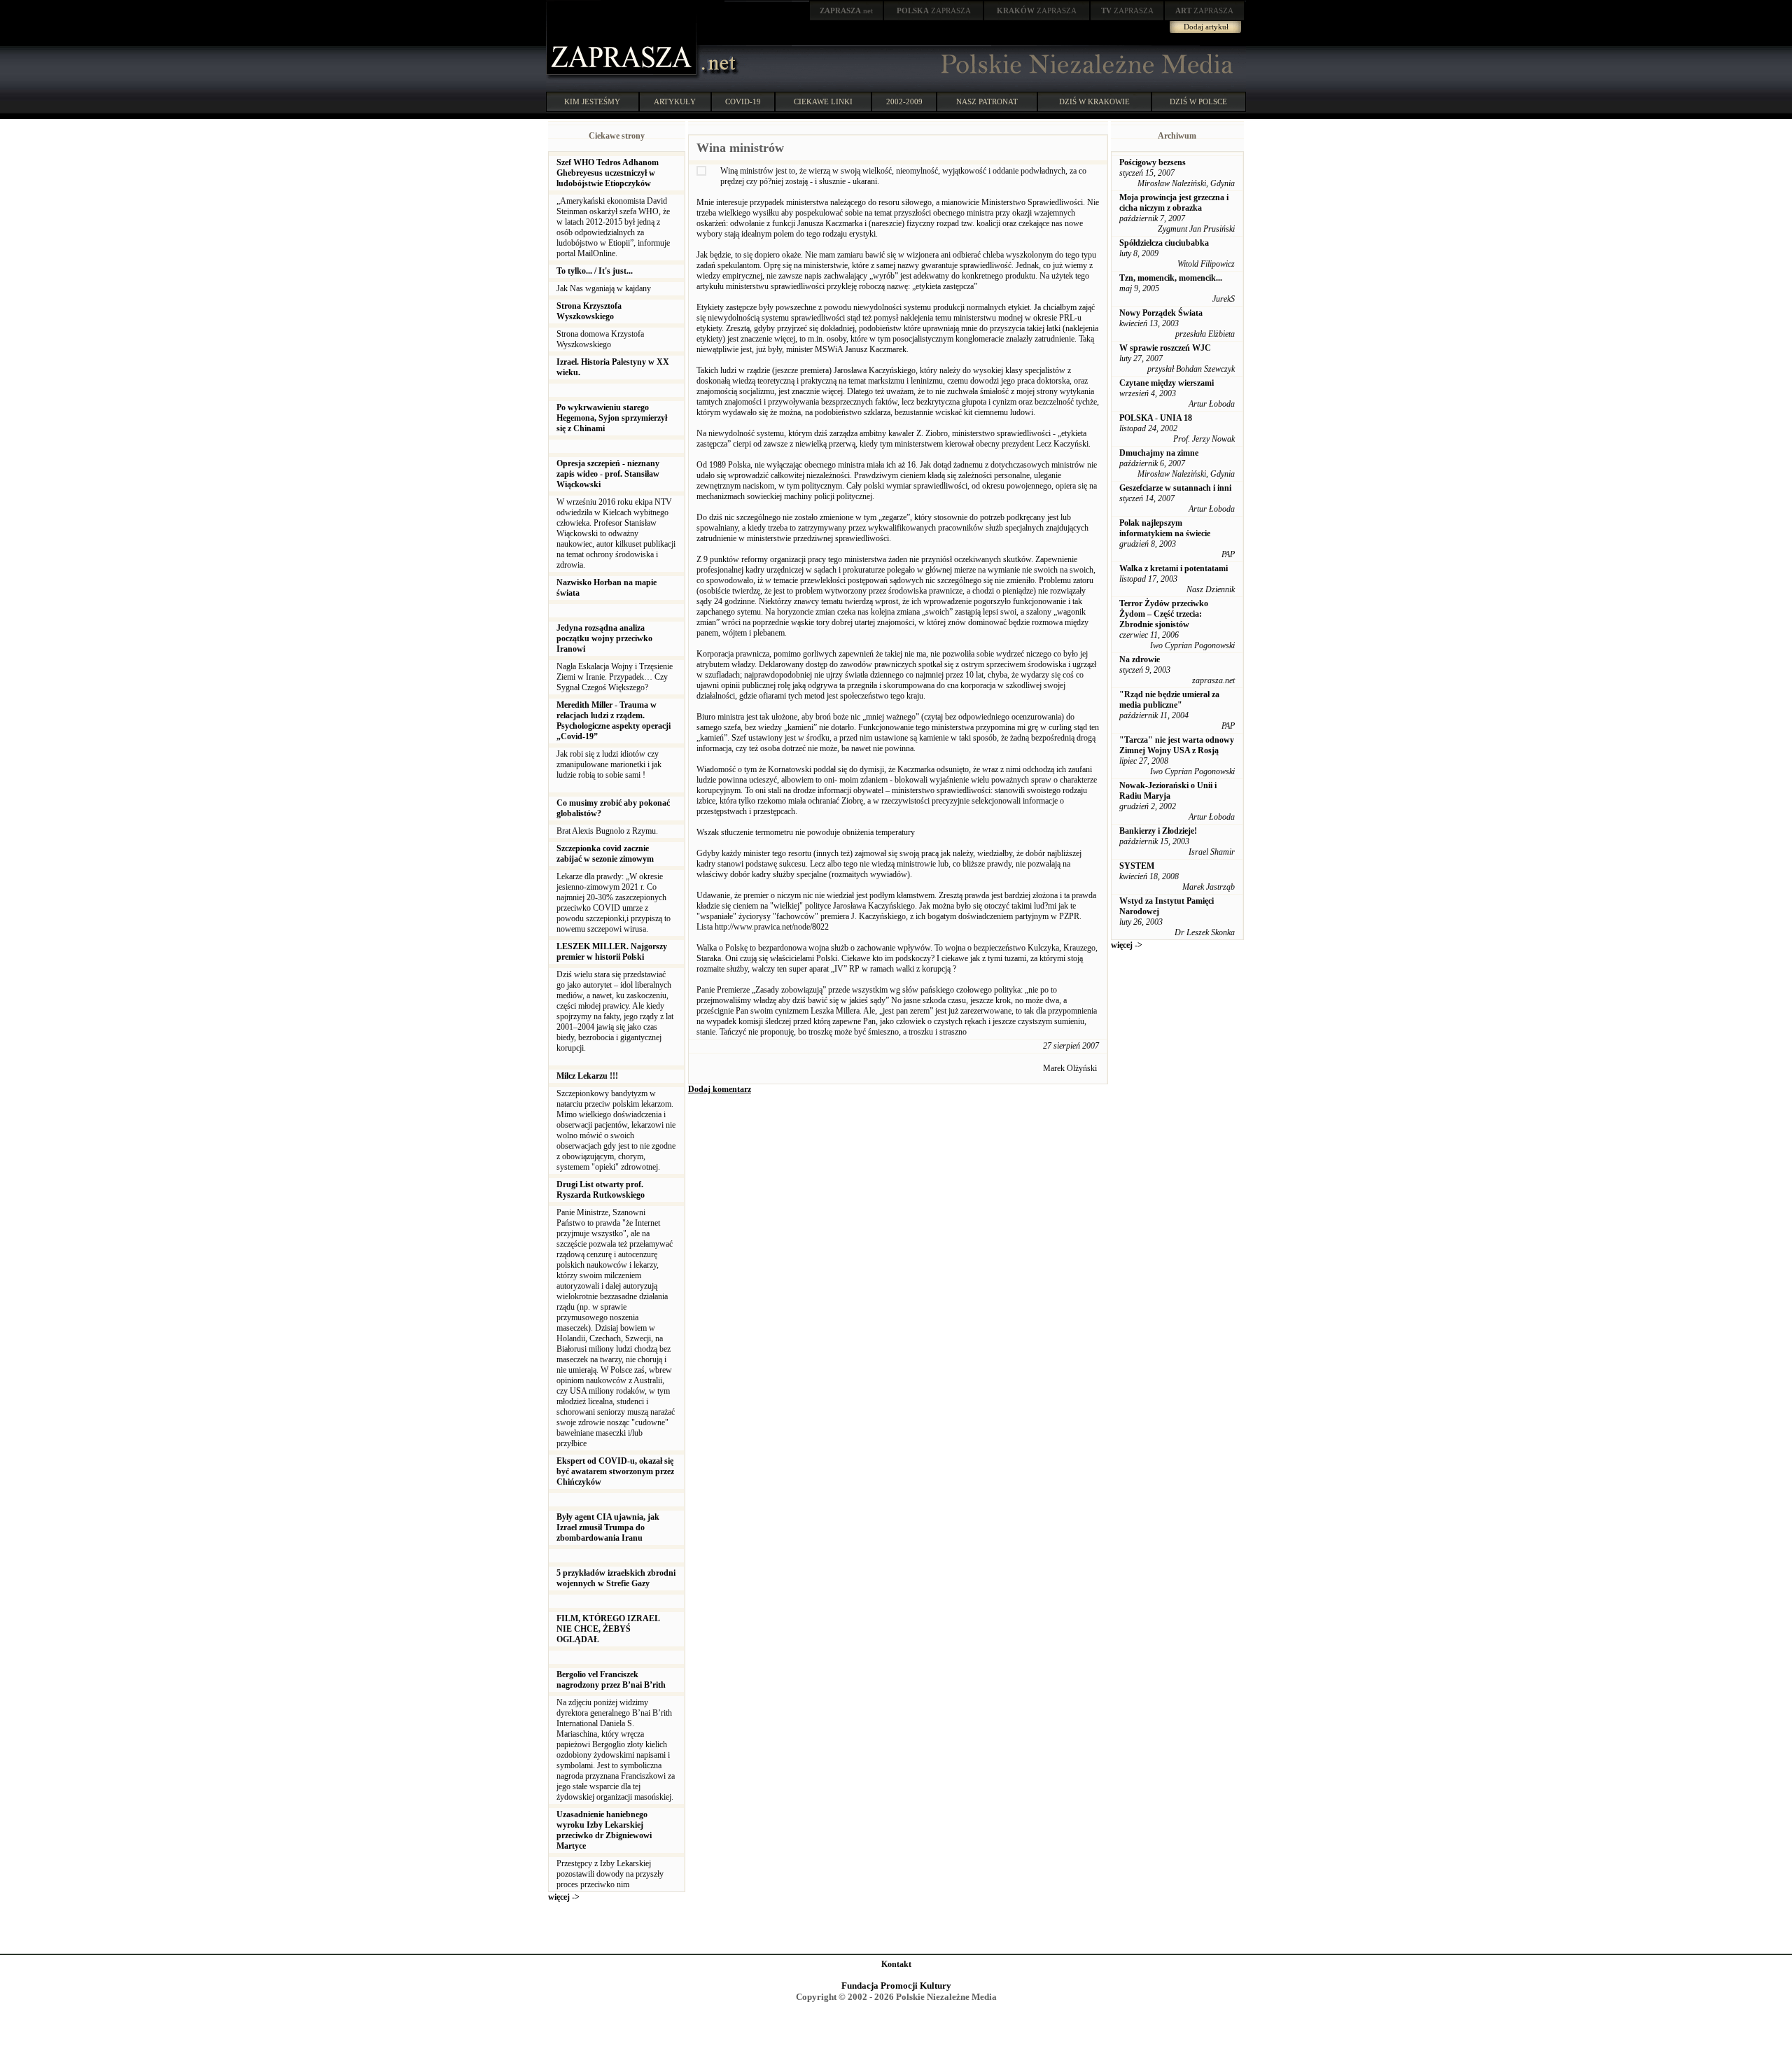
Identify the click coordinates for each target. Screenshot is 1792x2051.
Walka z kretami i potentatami (1174, 568)
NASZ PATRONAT (987, 101)
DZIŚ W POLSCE (1198, 101)
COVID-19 (743, 101)
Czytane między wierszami (1167, 383)
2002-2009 (904, 101)
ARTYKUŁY (675, 101)
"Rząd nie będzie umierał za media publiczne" (1169, 700)
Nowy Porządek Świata (1161, 313)
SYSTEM (1137, 866)
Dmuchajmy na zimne (1159, 453)
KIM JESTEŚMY (592, 101)
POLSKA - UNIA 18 (1156, 418)
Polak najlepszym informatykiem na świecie (1165, 528)
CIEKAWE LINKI (823, 101)
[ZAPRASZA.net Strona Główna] (623, 77)
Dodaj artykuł (1206, 27)
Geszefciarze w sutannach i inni (1175, 488)
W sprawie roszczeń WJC (1165, 348)
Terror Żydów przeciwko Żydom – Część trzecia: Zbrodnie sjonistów (1164, 614)
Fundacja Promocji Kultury (896, 1986)
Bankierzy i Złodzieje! (1158, 831)
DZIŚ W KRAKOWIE (1094, 101)
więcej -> (564, 1897)
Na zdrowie (1140, 659)
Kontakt (896, 1964)
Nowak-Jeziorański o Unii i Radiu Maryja (1168, 791)
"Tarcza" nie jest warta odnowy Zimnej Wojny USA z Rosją (1177, 745)
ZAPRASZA (934, 10)
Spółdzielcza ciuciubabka (1164, 243)
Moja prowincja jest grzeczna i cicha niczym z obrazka (1174, 203)
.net (846, 10)
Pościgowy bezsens (1153, 162)
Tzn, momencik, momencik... (1171, 278)
